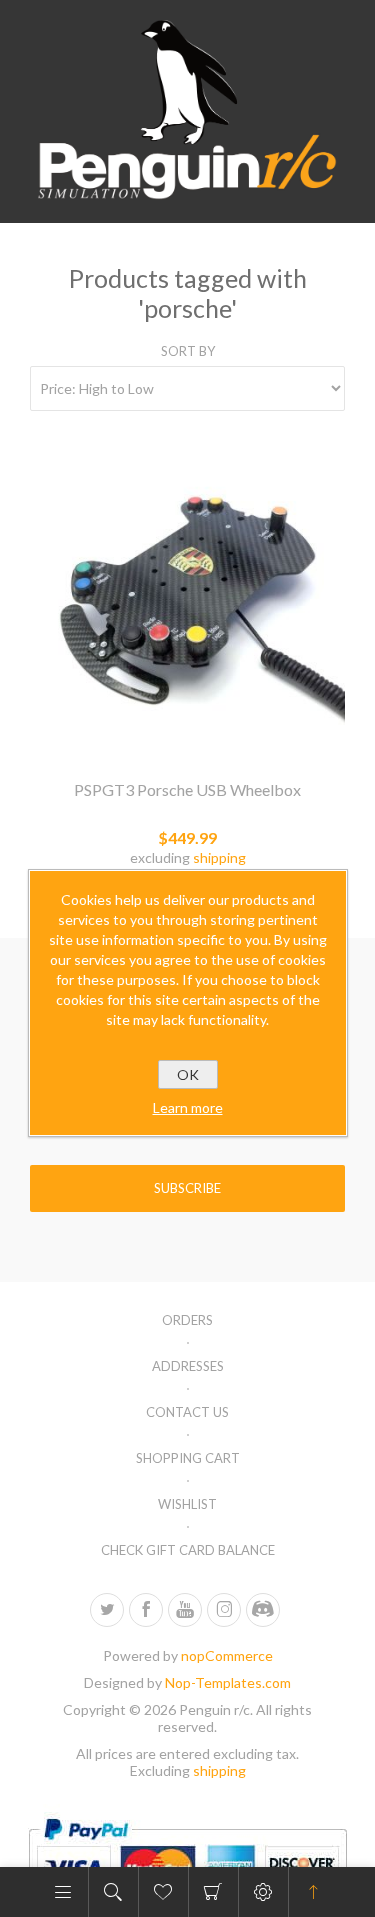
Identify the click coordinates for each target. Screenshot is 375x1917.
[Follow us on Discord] (263, 1610)
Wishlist (187, 1504)
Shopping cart (213, 1892)
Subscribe (187, 1188)
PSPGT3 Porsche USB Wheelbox (187, 789)
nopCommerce (227, 1655)
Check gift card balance (188, 1550)
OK (188, 1074)
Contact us (187, 1412)
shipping (219, 857)
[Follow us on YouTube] (185, 1610)
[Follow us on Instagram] (224, 1610)
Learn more (188, 1107)
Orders (187, 1320)
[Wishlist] (163, 1892)
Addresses (188, 1366)
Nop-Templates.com (228, 1682)
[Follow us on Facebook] (146, 1610)
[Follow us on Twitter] (107, 1610)
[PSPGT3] (187, 602)
